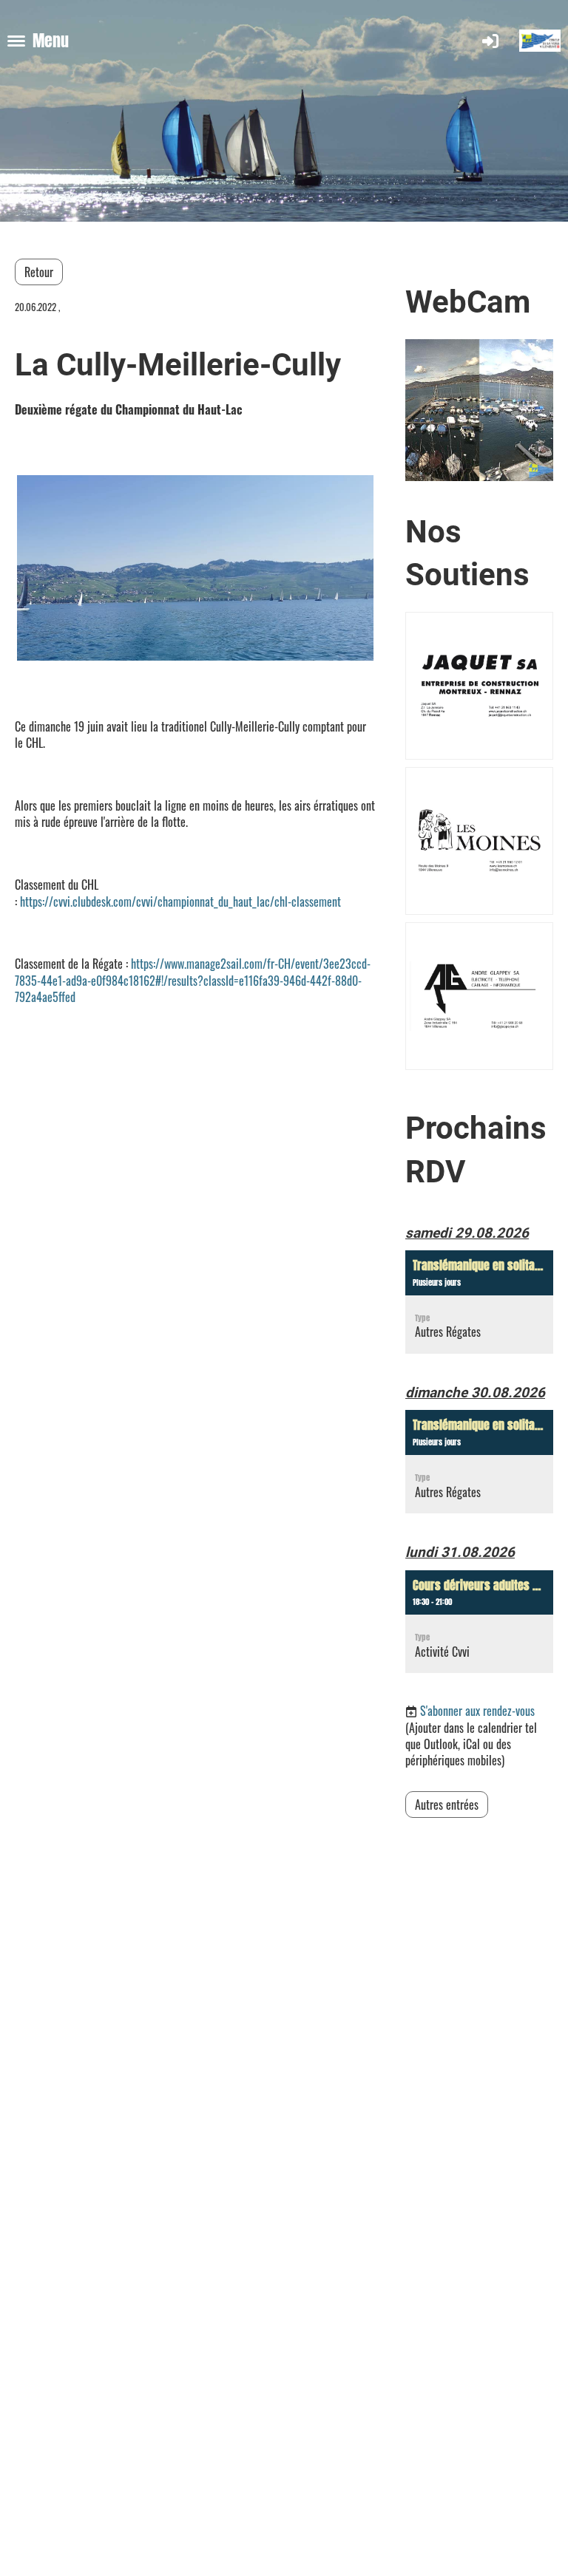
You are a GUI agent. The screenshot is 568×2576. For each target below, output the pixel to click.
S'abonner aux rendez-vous (477, 1711)
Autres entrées (447, 1805)
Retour (39, 272)
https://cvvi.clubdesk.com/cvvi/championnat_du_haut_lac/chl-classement (180, 902)
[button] (479, 1302)
